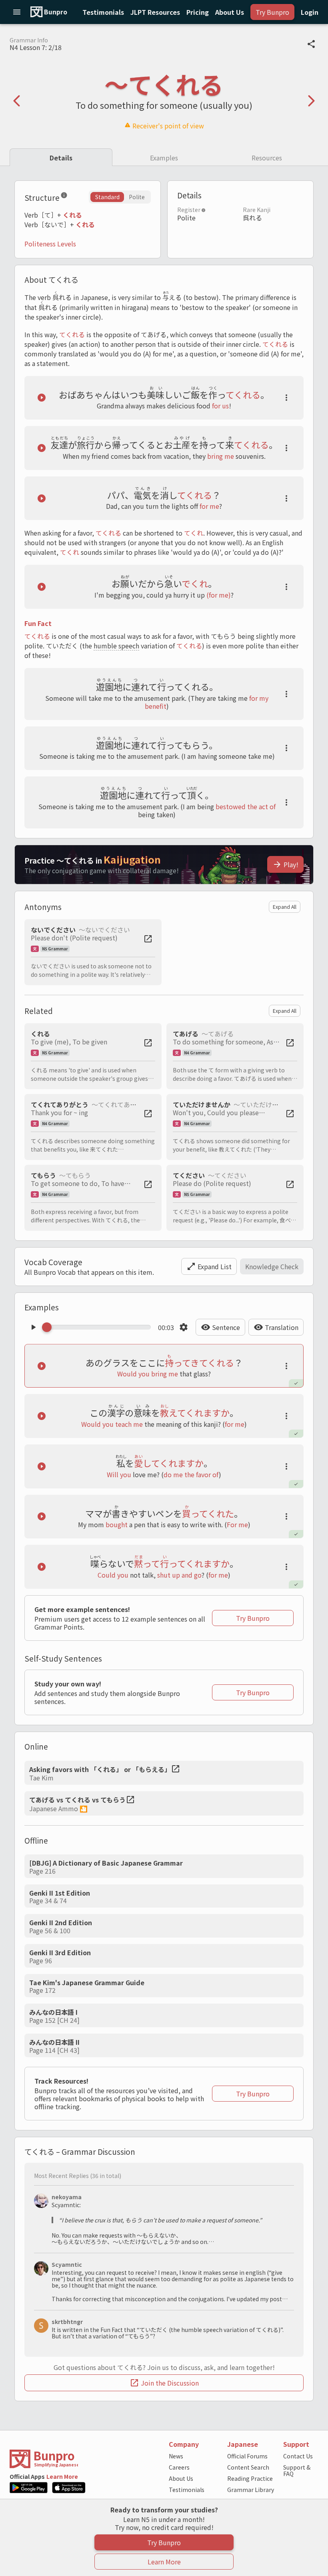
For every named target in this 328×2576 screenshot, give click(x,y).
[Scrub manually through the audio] (99, 1327)
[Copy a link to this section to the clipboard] (74, 197)
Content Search (248, 2467)
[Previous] (17, 101)
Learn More (62, 2476)
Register (189, 210)
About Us (181, 2478)
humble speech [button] (116, 646)
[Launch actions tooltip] (286, 398)
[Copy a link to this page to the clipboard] (311, 44)
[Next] (311, 101)
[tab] (61, 157)
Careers (179, 2467)
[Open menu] (17, 12)
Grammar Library (251, 2490)
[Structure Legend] (64, 197)
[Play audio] (42, 398)
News (176, 2456)
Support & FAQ (297, 2470)
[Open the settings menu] (184, 1327)
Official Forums (247, 2456)
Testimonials (187, 2490)
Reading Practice (250, 2478)
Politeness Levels (50, 244)
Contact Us (298, 2456)
